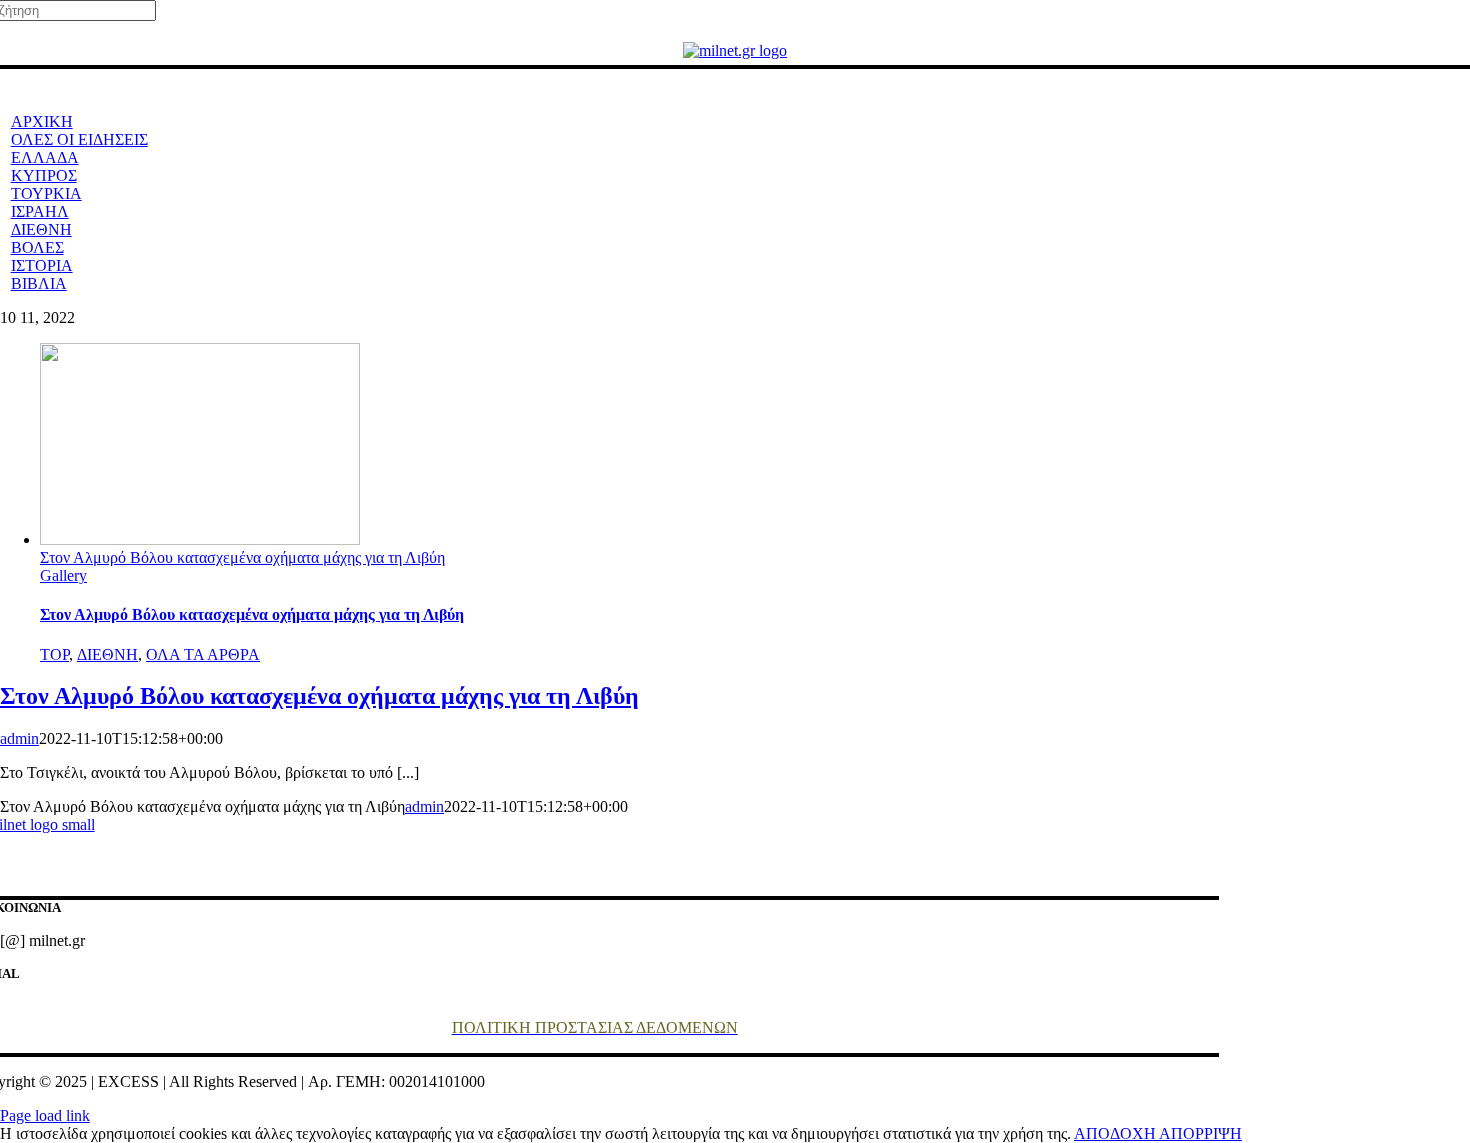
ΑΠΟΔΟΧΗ (1116, 1133)
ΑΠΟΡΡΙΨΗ (1200, 1133)
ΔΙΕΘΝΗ (107, 654)
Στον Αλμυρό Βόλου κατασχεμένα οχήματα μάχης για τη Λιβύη (242, 557)
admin (19, 738)
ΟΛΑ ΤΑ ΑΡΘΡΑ (203, 654)
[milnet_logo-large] (735, 50)
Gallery (63, 575)
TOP (54, 654)
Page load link (45, 1115)
